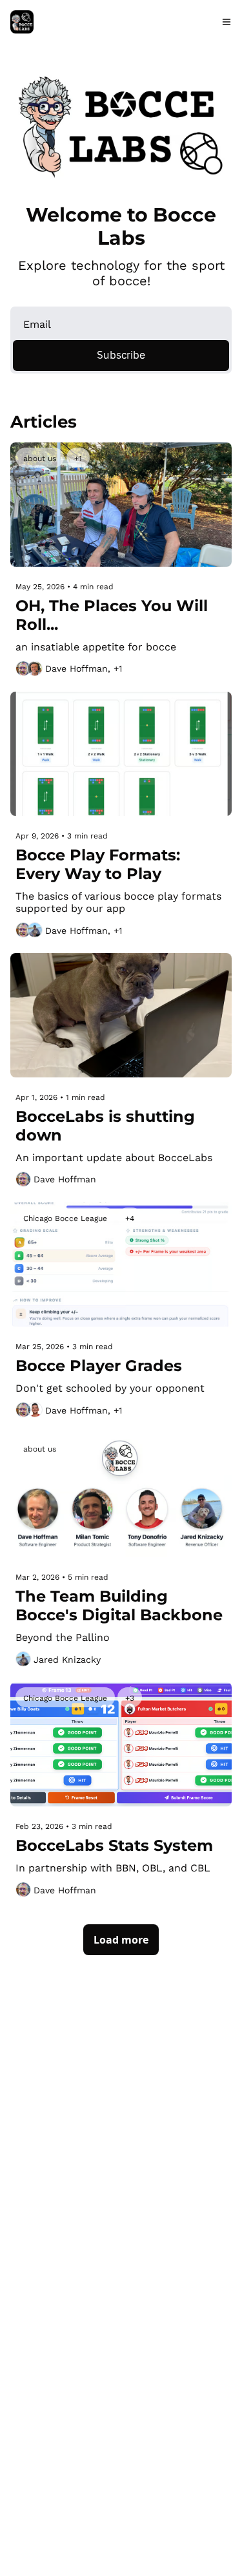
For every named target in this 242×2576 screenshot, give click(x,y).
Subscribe (121, 355)
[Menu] (227, 22)
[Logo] (22, 22)
